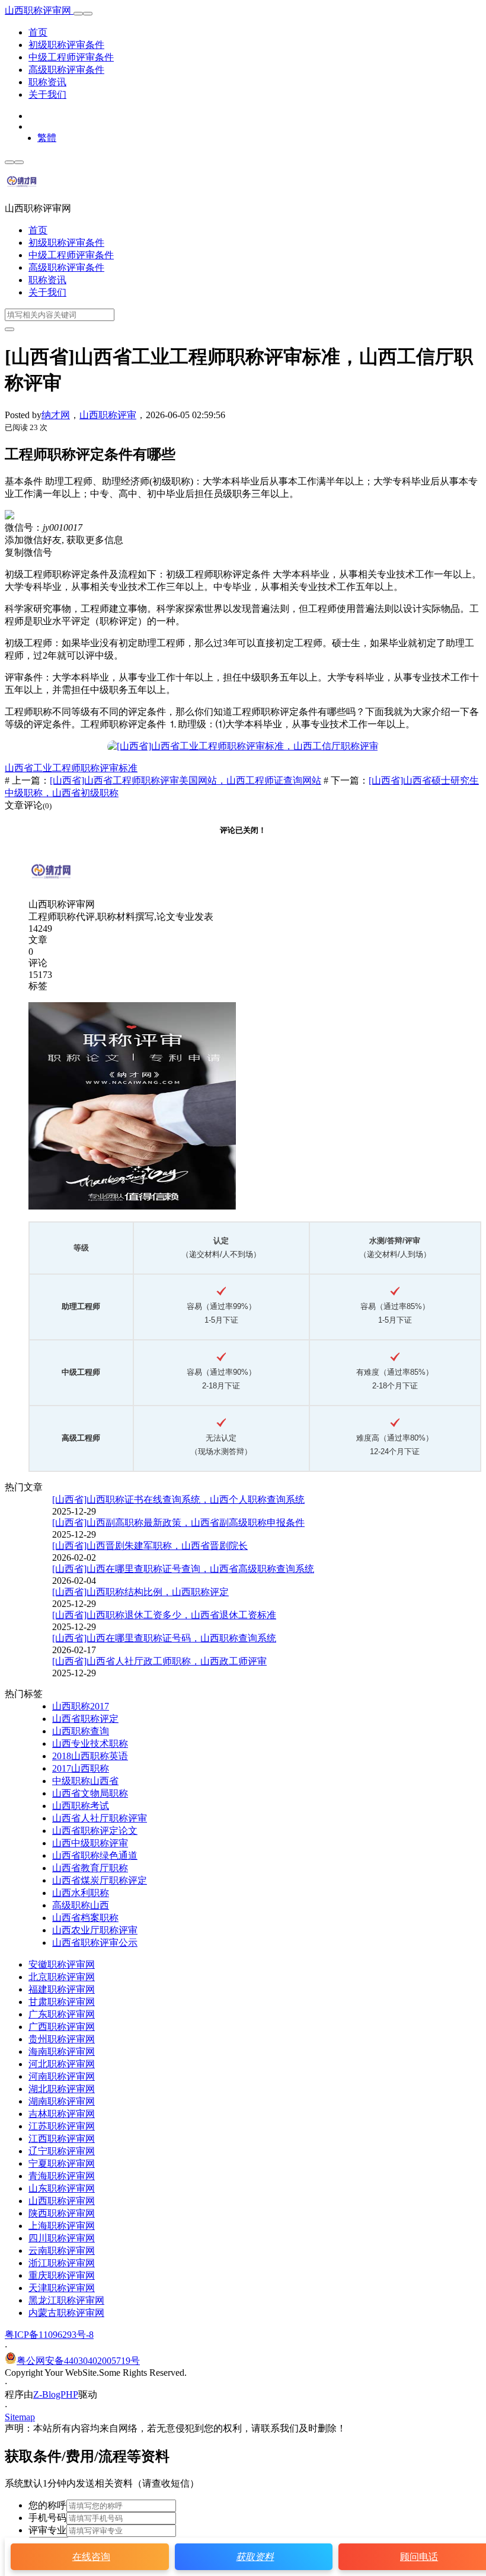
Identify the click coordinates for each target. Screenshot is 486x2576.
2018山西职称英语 (90, 1756)
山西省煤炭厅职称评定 (100, 1880)
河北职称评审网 (62, 2064)
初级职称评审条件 (66, 45)
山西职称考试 (81, 1806)
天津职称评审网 (62, 2288)
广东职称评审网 (62, 2014)
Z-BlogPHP (56, 2394)
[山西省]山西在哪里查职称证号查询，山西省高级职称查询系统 (183, 1569)
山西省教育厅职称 (90, 1868)
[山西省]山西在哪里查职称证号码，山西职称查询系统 (164, 1638)
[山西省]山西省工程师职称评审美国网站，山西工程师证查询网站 (186, 780)
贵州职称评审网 (62, 2039)
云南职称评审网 (62, 2251)
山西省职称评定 (85, 1719)
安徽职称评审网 (62, 1964)
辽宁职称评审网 (62, 2151)
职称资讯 (47, 82)
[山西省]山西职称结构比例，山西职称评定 (140, 1592)
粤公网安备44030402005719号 (78, 2361)
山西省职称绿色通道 (95, 1855)
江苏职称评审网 (62, 2126)
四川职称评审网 (62, 2238)
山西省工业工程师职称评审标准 (71, 768)
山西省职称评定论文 (95, 1831)
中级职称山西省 (85, 1781)
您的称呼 (47, 2505)
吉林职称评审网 (62, 2114)
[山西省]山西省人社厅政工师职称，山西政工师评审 (159, 1661)
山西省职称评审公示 (95, 1943)
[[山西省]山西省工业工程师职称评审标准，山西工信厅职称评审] (243, 746)
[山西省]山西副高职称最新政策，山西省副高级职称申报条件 (178, 1523)
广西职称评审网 (62, 2027)
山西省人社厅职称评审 (100, 1818)
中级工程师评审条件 (71, 57)
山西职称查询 (81, 1731)
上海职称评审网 (62, 2226)
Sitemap (20, 2417)
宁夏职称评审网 (62, 2163)
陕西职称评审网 (62, 2213)
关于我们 (47, 94)
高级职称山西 (81, 1905)
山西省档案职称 (85, 1918)
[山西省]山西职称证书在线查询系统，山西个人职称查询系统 (178, 1499)
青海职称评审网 (62, 2176)
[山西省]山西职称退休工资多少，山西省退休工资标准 (164, 1615)
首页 (38, 32)
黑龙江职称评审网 (66, 2300)
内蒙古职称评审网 (66, 2313)
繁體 (47, 138)
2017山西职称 (81, 1768)
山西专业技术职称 (90, 1743)
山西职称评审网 (39, 10)
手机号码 (47, 2518)
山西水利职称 (81, 1893)
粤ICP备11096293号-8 (49, 2335)
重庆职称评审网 (62, 2275)
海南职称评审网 (62, 2052)
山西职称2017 (81, 1706)
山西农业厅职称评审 (95, 1930)
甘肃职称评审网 (62, 2002)
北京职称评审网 (62, 1977)
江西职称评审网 (62, 2139)
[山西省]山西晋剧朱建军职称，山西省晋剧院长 (150, 1546)
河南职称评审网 (62, 2076)
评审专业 (47, 2530)
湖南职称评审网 (62, 2101)
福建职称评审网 (62, 1989)
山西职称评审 (108, 415)
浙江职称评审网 (62, 2263)
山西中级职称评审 (90, 1843)
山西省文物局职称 (90, 1793)
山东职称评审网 (62, 2188)
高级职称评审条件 (66, 70)
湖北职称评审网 (62, 2089)
